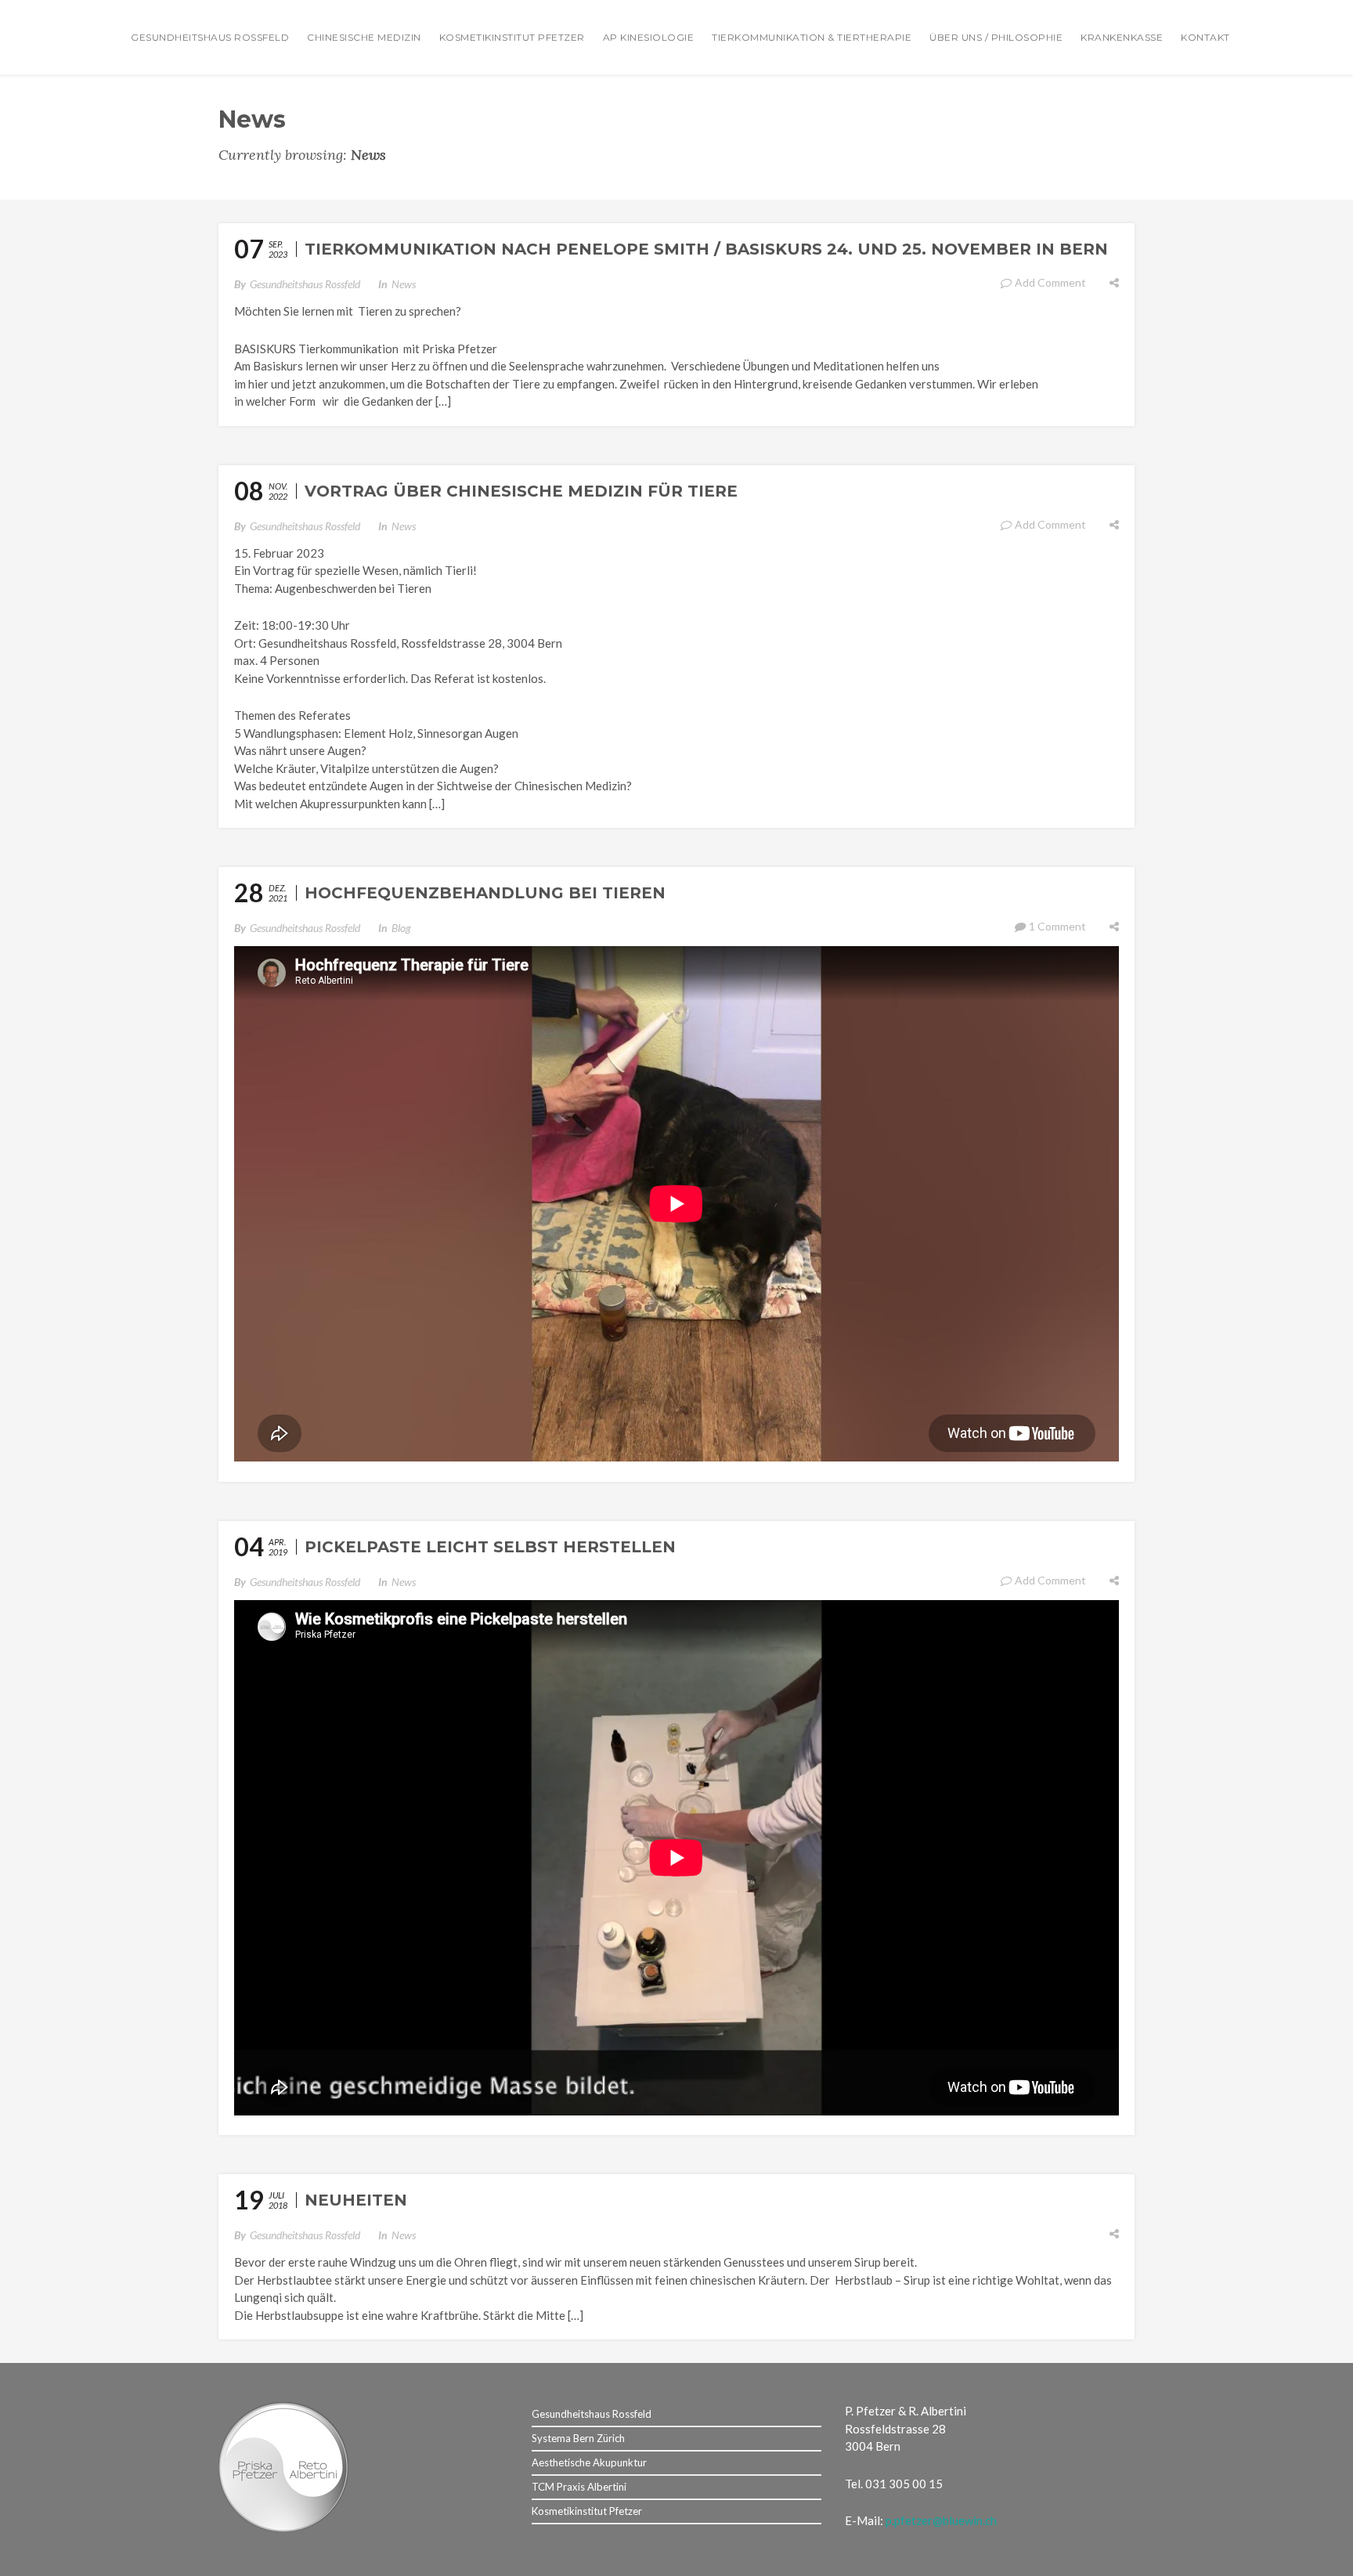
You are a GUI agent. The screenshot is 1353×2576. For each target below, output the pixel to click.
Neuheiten (356, 2200)
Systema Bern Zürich (578, 2438)
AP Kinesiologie (649, 37)
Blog (401, 928)
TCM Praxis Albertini (579, 2487)
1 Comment (1057, 926)
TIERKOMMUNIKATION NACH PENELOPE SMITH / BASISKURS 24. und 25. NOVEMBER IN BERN (706, 249)
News (404, 284)
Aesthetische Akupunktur (589, 2462)
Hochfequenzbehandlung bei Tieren (485, 893)
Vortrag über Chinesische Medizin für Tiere (521, 491)
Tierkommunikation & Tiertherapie (812, 37)
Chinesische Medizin (364, 37)
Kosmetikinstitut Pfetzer (512, 37)
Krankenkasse (1122, 37)
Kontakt (1205, 37)
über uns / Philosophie (996, 37)
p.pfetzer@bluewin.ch (941, 2520)
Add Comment (1050, 282)
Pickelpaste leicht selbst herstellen (490, 1547)
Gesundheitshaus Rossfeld (210, 37)
